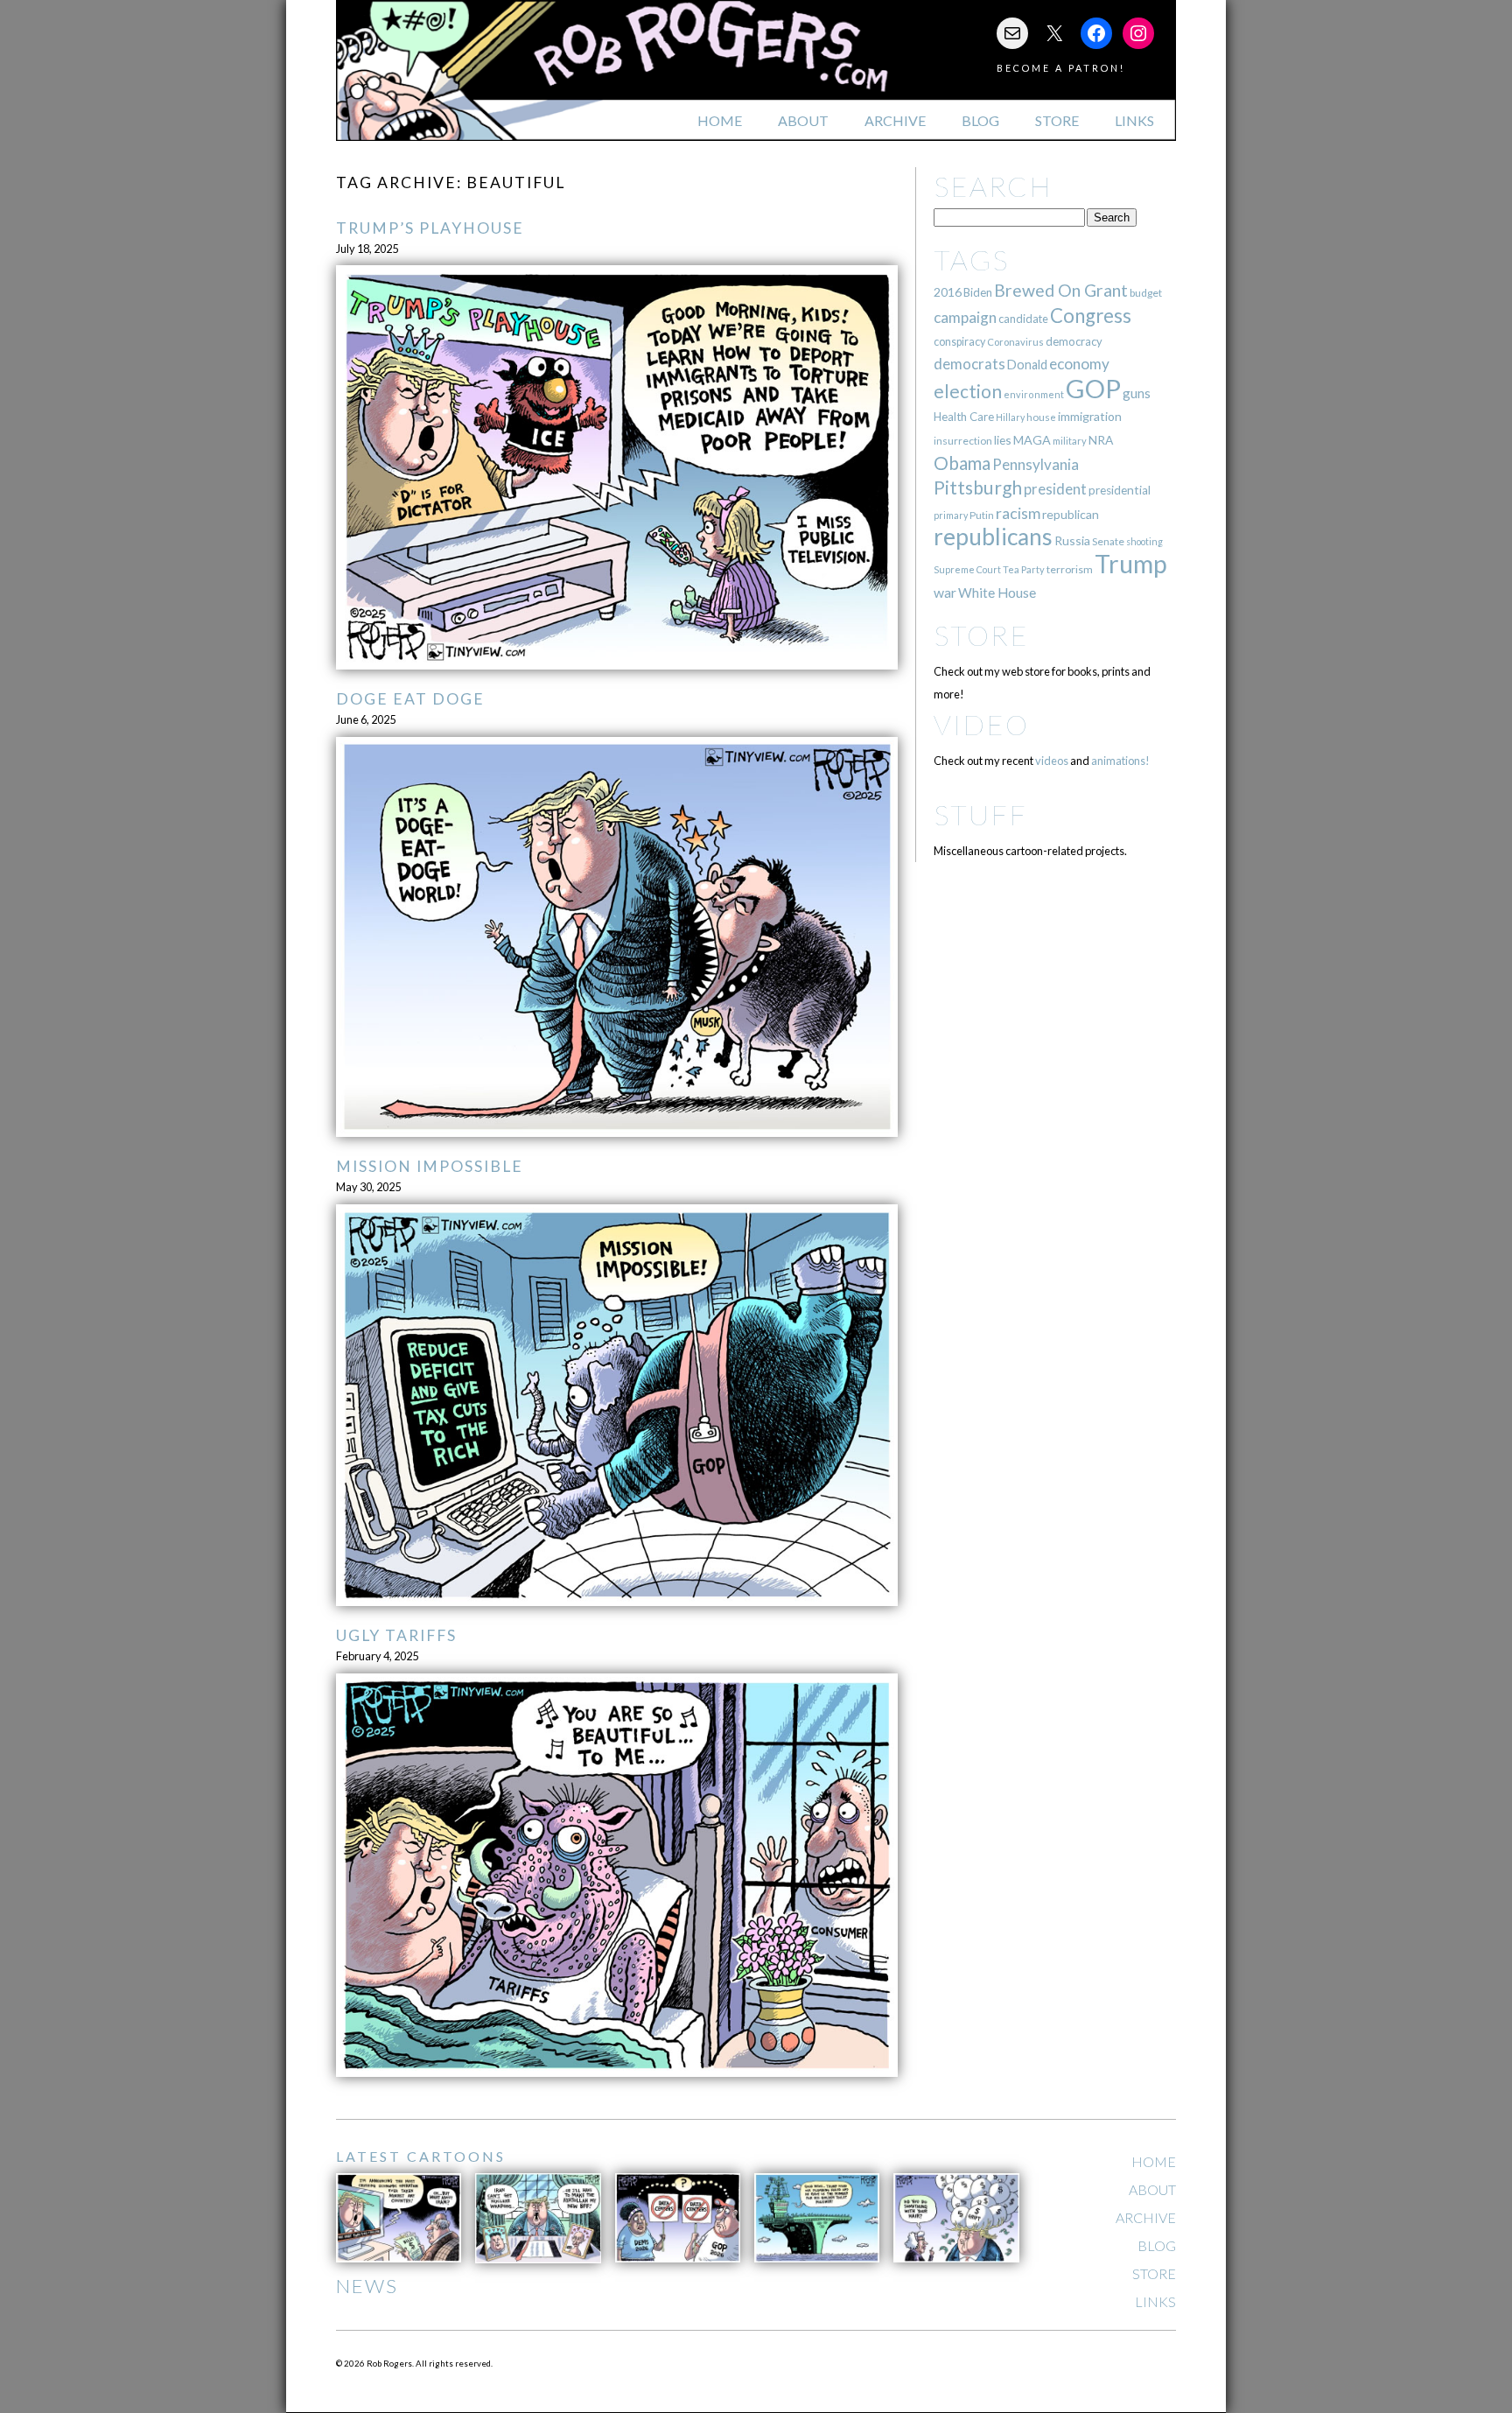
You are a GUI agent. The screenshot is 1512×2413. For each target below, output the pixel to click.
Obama (962, 463)
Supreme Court (967, 569)
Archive (895, 120)
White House (997, 593)
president (1055, 489)
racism (1018, 513)
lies (1003, 440)
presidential (1120, 490)
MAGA (1032, 440)
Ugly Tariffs (396, 1635)
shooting (1144, 541)
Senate (1108, 541)
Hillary (1010, 417)
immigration (1090, 416)
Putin (982, 515)
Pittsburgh (978, 488)
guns (1137, 393)
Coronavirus (1015, 342)
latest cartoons (421, 2156)
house (1041, 417)
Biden (978, 292)
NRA (1101, 440)
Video (981, 724)
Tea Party (1024, 569)
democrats (969, 364)
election (968, 391)
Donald (1027, 365)
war (945, 592)
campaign (965, 317)
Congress (1091, 316)
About (803, 120)
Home (720, 120)
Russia (1072, 540)
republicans (993, 537)
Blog (980, 120)
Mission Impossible (430, 1166)
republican (1071, 514)
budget (1146, 293)
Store (1057, 120)
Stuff (980, 814)
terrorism (1070, 569)
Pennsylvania (1036, 464)
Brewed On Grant (1061, 290)
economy (1079, 364)
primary (951, 515)
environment (1034, 394)
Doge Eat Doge (410, 699)
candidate (1023, 319)
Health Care (964, 417)
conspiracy (959, 342)
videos (1052, 761)
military (1070, 441)
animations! (1120, 761)
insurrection (963, 441)
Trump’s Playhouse (430, 228)
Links (1134, 120)
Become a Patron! (1061, 68)
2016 (948, 292)
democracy (1074, 341)
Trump (1131, 564)
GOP (1093, 388)
